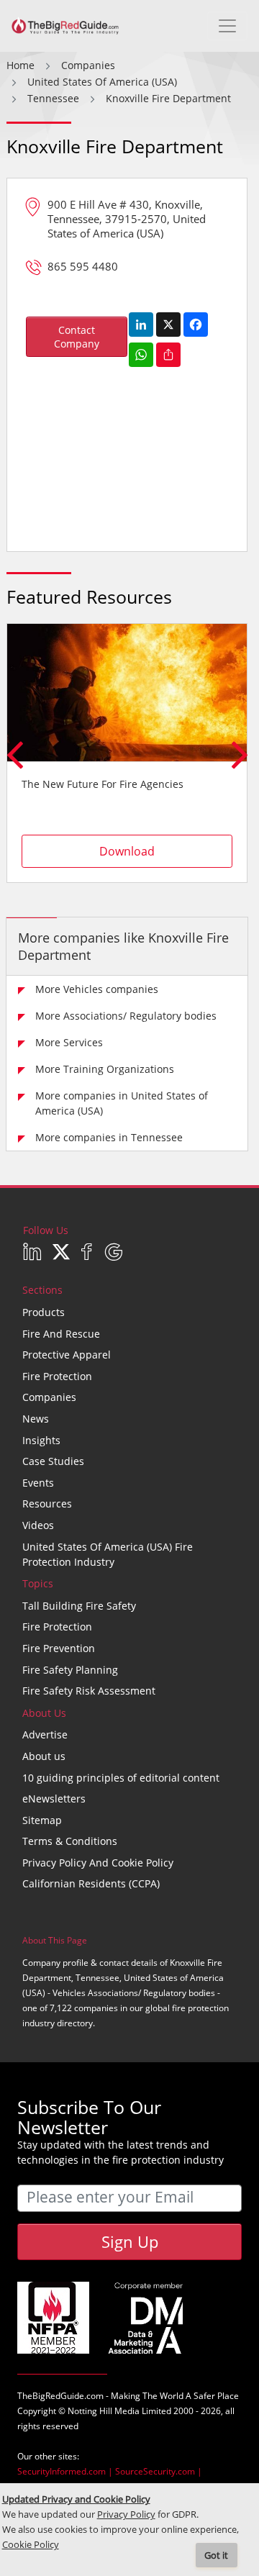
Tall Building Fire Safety (79, 1606)
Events (38, 1483)
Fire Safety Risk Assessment (89, 1691)
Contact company (77, 337)
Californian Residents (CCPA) (91, 1883)
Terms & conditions (70, 1841)
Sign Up (130, 2241)
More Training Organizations (105, 1069)
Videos (38, 1525)
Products (44, 1312)
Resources (47, 1504)
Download (127, 851)
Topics (38, 1583)
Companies (49, 1397)
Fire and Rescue (61, 1334)
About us (44, 1756)
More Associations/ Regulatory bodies (126, 1016)
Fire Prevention (59, 1648)
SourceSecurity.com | (159, 2471)
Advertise (45, 1734)
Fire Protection (57, 1376)
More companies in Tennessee (109, 1137)
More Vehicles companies (97, 989)
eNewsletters (54, 1799)
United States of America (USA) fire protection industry (108, 1554)
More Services (69, 1042)
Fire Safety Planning (70, 1670)
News (36, 1419)
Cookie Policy (31, 2545)
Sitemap (42, 1820)
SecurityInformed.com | (66, 2471)
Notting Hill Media (104, 2411)
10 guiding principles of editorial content (121, 1778)
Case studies (53, 1461)
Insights (41, 1440)
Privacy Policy (126, 2514)
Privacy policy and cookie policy (98, 1863)
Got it (216, 2555)
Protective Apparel (67, 1355)
